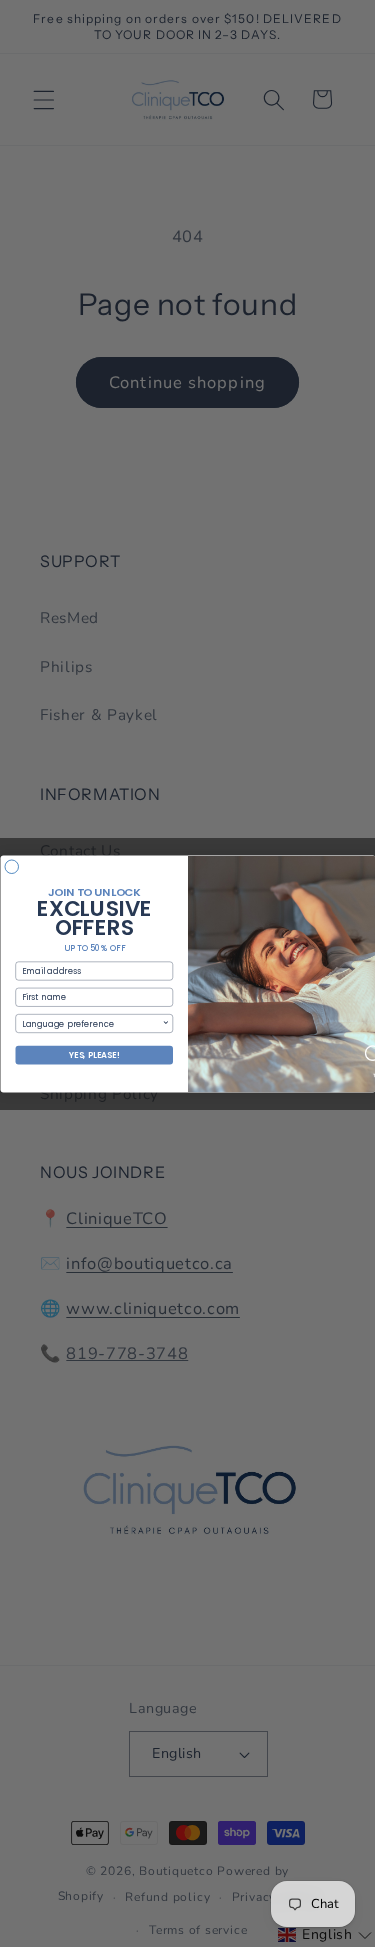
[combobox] (91, 1023)
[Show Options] (166, 1023)
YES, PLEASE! (93, 1055)
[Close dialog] (12, 867)
